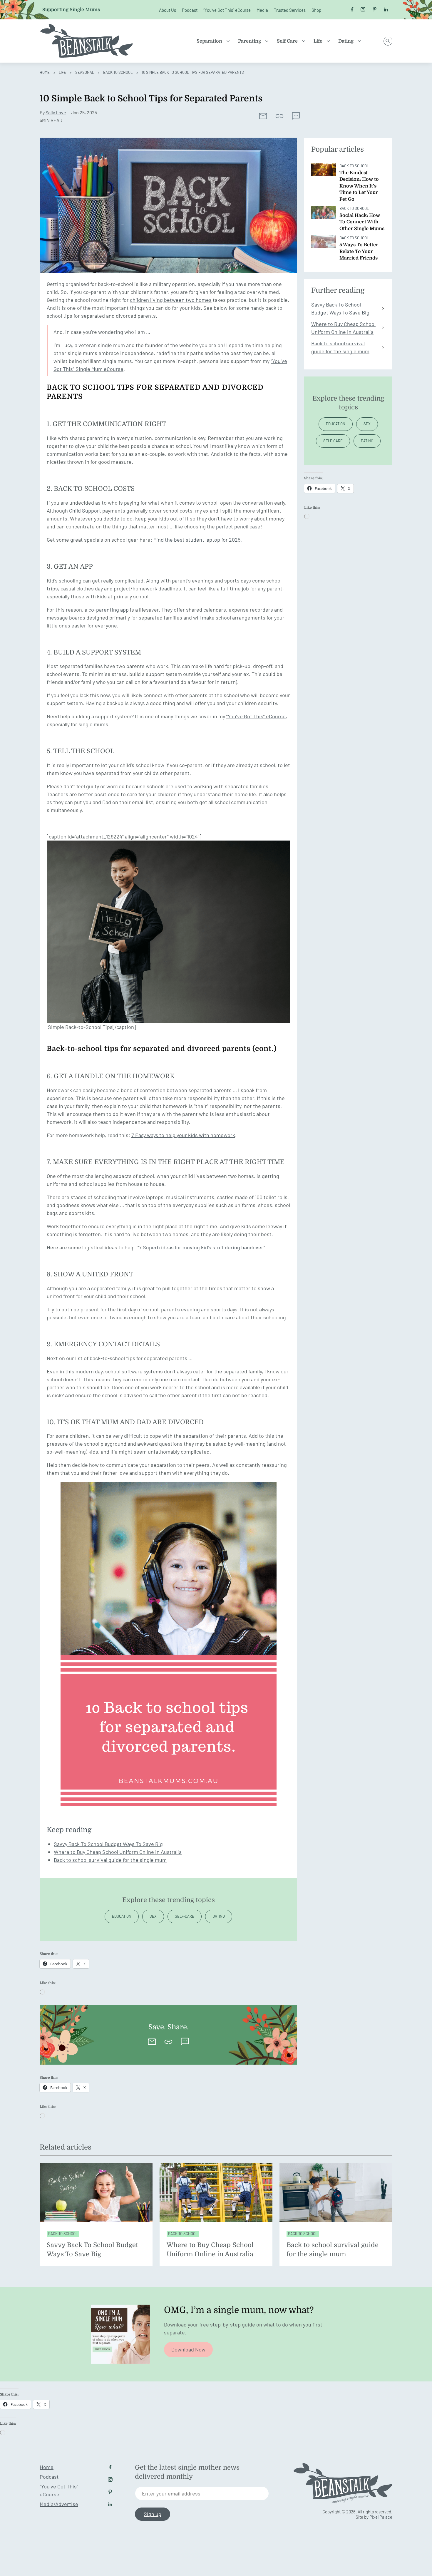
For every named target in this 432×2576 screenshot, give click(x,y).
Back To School (118, 72)
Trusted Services (290, 10)
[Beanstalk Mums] (87, 41)
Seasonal (85, 72)
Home (45, 72)
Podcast (190, 10)
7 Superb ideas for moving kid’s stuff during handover (201, 1247)
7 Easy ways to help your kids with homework (183, 1135)
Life (318, 41)
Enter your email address (171, 2493)
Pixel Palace (381, 2517)
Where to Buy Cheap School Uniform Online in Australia (118, 1852)
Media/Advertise (59, 2504)
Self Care (287, 41)
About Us (168, 10)
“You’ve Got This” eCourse (227, 10)
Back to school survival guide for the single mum (110, 1860)
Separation (209, 41)
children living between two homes (171, 300)
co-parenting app (109, 610)
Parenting (250, 41)
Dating (346, 41)
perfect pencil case (238, 526)
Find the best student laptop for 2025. (198, 540)
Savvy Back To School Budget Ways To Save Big (108, 1844)
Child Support (85, 510)
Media (262, 10)
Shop (316, 10)
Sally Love (56, 112)
